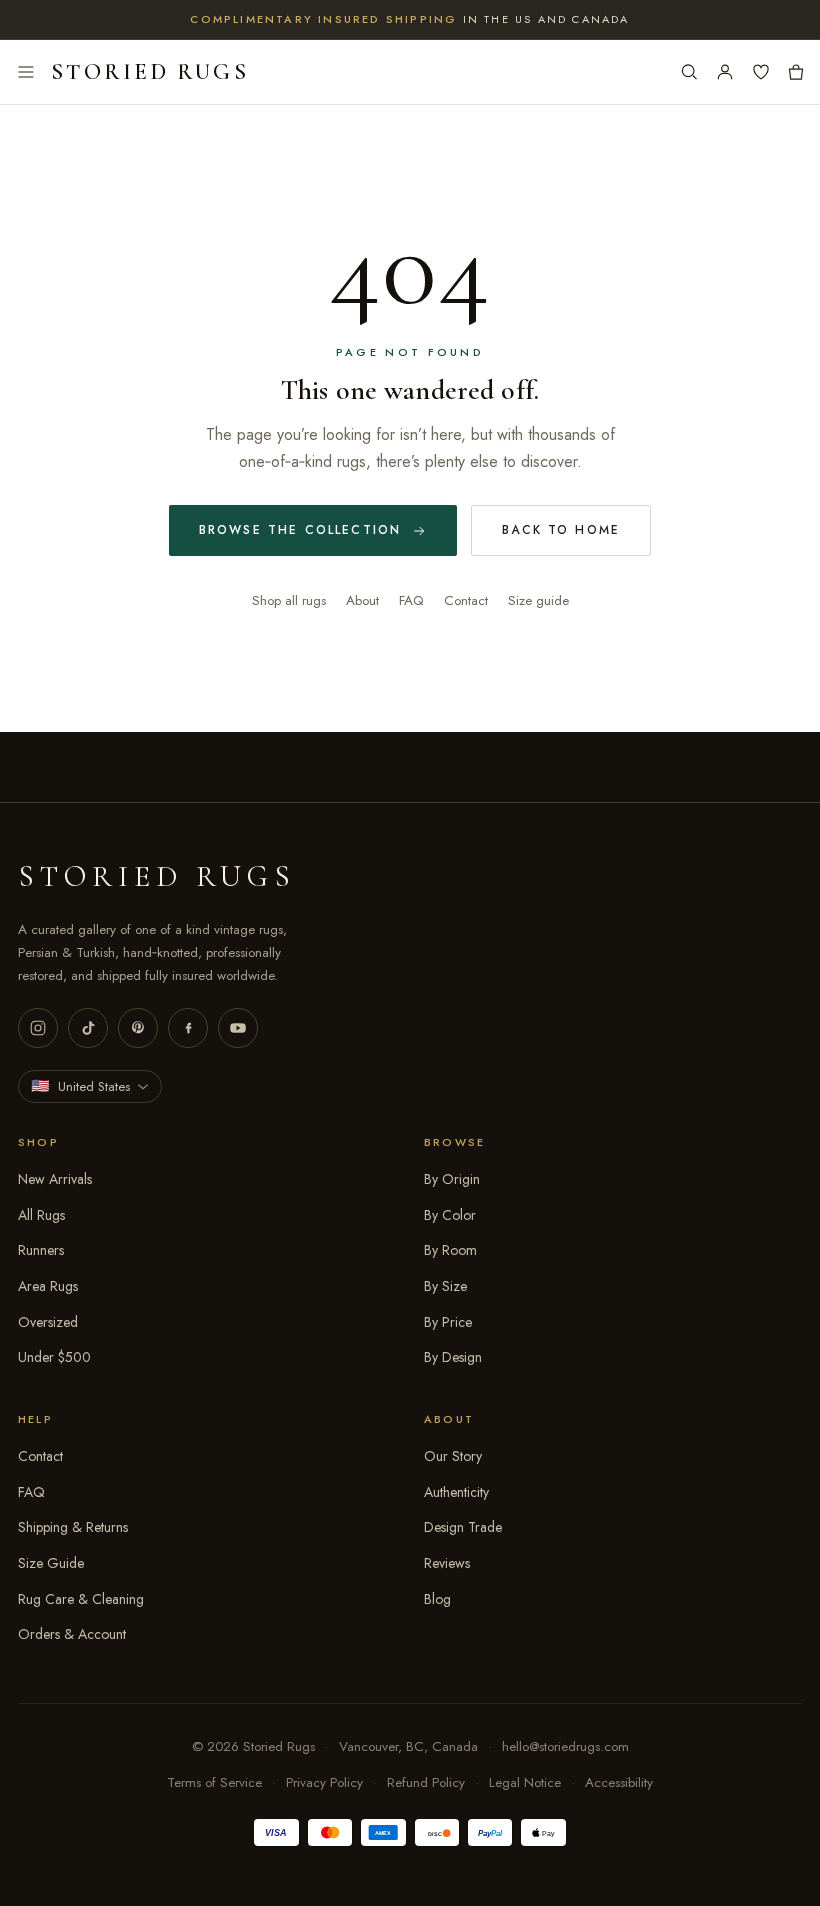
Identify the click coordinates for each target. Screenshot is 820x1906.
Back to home (561, 530)
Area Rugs (48, 1286)
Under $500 (54, 1357)
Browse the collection (300, 530)
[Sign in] (725, 72)
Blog (437, 1599)
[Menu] (26, 72)
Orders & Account (72, 1634)
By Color (450, 1215)
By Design (453, 1357)
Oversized (48, 1322)
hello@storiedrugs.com (565, 1746)
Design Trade (463, 1527)
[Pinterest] (138, 1028)
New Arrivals (55, 1179)
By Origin (452, 1179)
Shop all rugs (289, 600)
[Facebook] (188, 1028)
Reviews (447, 1563)
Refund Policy (426, 1782)
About (362, 600)
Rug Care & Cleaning (81, 1599)
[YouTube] (238, 1028)
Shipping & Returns (73, 1527)
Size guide (538, 600)
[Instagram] (38, 1028)
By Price (448, 1322)
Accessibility (619, 1782)
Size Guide (51, 1563)
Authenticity (456, 1492)
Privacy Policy (324, 1782)
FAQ (411, 600)
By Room (450, 1250)
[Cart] (796, 72)
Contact (466, 600)
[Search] (689, 72)
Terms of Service (214, 1782)
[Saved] (761, 72)
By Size (445, 1286)
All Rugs (41, 1215)
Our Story (453, 1456)
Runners (41, 1250)
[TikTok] (88, 1028)
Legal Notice (525, 1782)
